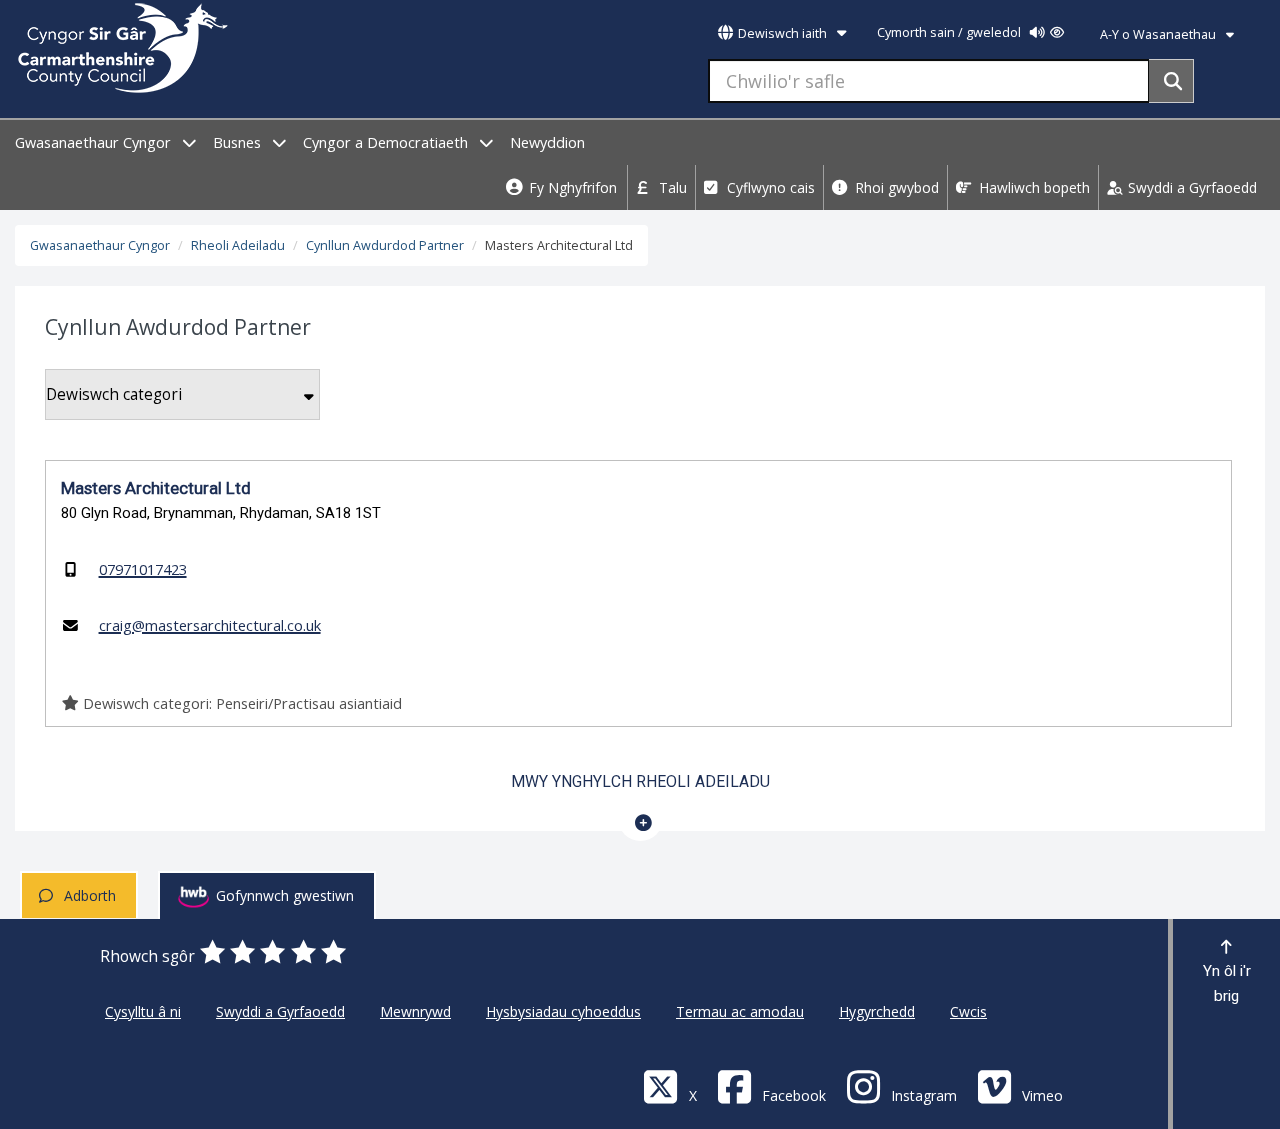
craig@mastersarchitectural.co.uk (210, 625)
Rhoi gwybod (895, 187)
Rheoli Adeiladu (238, 245)
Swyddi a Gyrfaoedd (1190, 187)
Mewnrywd (415, 1011)
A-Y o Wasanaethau (1159, 34)
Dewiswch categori (114, 394)
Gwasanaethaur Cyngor (95, 142)
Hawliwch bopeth (1032, 187)
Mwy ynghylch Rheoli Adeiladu (640, 781)
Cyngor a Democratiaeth (387, 142)
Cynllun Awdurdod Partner (385, 245)
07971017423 (143, 569)
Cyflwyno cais (769, 187)
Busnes (239, 142)
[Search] (1171, 81)
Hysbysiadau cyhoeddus (563, 1011)
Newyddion (547, 142)
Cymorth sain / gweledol (950, 32)
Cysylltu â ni (143, 1011)
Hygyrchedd (877, 1011)
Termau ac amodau (740, 1011)
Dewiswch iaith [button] (782, 33)
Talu (671, 187)
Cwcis (968, 1011)
